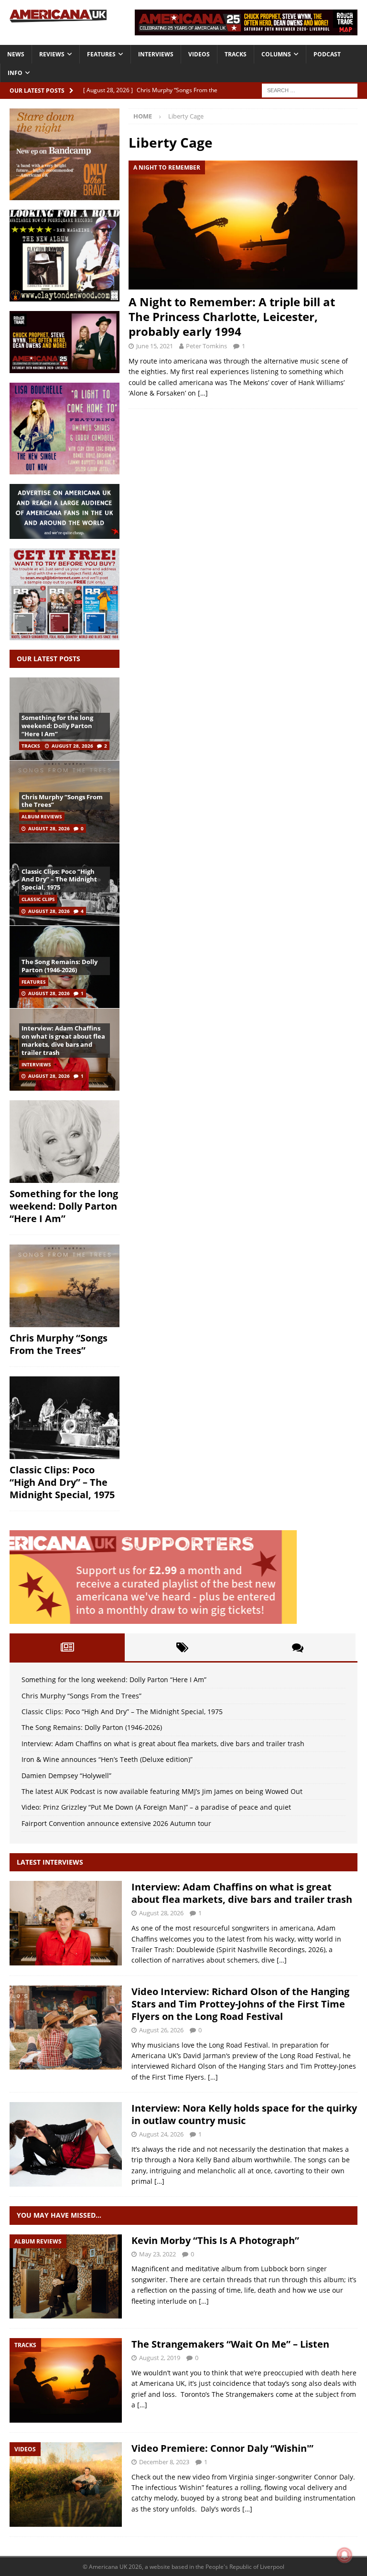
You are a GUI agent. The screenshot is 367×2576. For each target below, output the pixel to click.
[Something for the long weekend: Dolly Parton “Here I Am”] (65, 1142)
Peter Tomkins (206, 346)
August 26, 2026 (161, 2030)
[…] (203, 393)
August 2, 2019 (160, 2358)
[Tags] (182, 1647)
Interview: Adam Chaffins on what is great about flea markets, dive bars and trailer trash (63, 1040)
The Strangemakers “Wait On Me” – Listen (230, 2344)
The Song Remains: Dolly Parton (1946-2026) (59, 966)
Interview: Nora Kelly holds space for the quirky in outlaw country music (244, 2114)
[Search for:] (310, 90)
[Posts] (67, 1647)
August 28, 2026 (72, 746)
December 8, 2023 (164, 2462)
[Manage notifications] (345, 2555)
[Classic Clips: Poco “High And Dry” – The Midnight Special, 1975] (65, 1418)
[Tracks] (66, 2380)
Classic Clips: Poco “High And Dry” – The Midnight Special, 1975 (59, 880)
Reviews (52, 54)
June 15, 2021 (155, 346)
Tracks (236, 54)
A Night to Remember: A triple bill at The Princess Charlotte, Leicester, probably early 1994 (232, 317)
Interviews (156, 54)
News (16, 54)
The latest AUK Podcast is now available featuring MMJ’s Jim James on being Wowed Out (162, 1791)
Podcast (327, 54)
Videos (199, 54)
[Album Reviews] (66, 2277)
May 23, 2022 (157, 2254)
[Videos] (66, 2485)
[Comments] (298, 1647)
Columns (276, 54)
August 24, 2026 (161, 2134)
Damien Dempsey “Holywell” (66, 1776)
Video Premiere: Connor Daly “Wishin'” (222, 2448)
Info (15, 73)
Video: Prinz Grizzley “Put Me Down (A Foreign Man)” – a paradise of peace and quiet (156, 1807)
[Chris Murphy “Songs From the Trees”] (65, 1286)
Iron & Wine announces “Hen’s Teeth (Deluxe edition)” (107, 1759)
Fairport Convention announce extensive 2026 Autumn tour (116, 1823)
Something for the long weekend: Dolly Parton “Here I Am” (57, 726)
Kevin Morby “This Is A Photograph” (215, 2240)
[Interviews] (66, 1923)
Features (101, 54)
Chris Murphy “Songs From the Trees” (62, 801)
